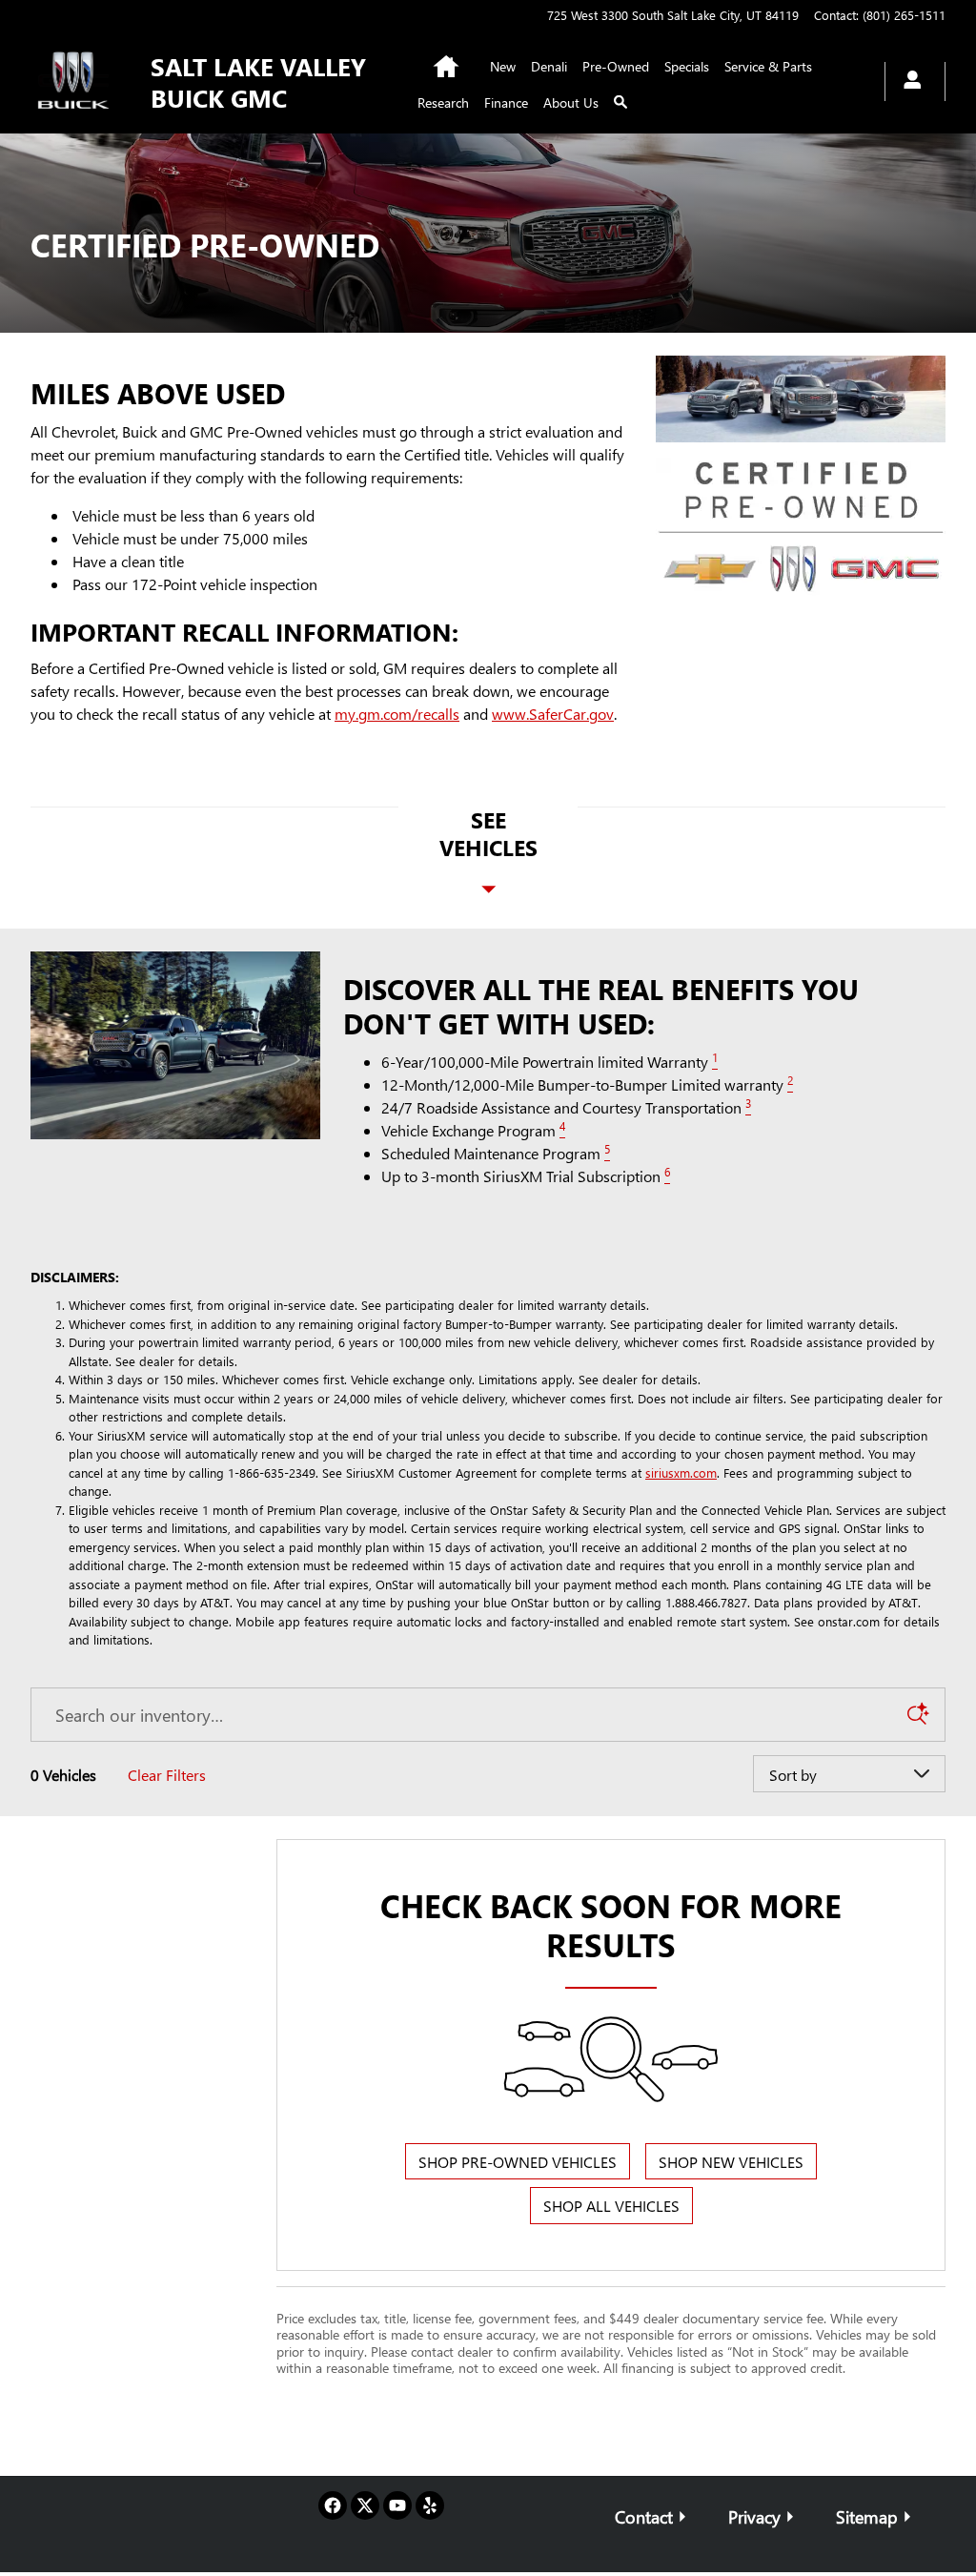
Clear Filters (167, 1775)
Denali (549, 66)
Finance (506, 102)
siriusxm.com (681, 1472)
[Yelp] (430, 2505)
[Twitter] (365, 2505)
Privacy (754, 2516)
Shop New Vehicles (731, 2162)
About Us (571, 102)
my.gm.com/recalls (397, 714)
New (503, 66)
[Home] (75, 82)
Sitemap (867, 2516)
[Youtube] (397, 2505)
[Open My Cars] (907, 82)
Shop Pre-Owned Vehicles (518, 2162)
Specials (687, 66)
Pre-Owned (616, 66)
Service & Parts (768, 66)
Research (443, 102)
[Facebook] (333, 2505)
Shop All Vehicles (611, 2206)
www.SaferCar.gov (553, 714)
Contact (644, 2516)
